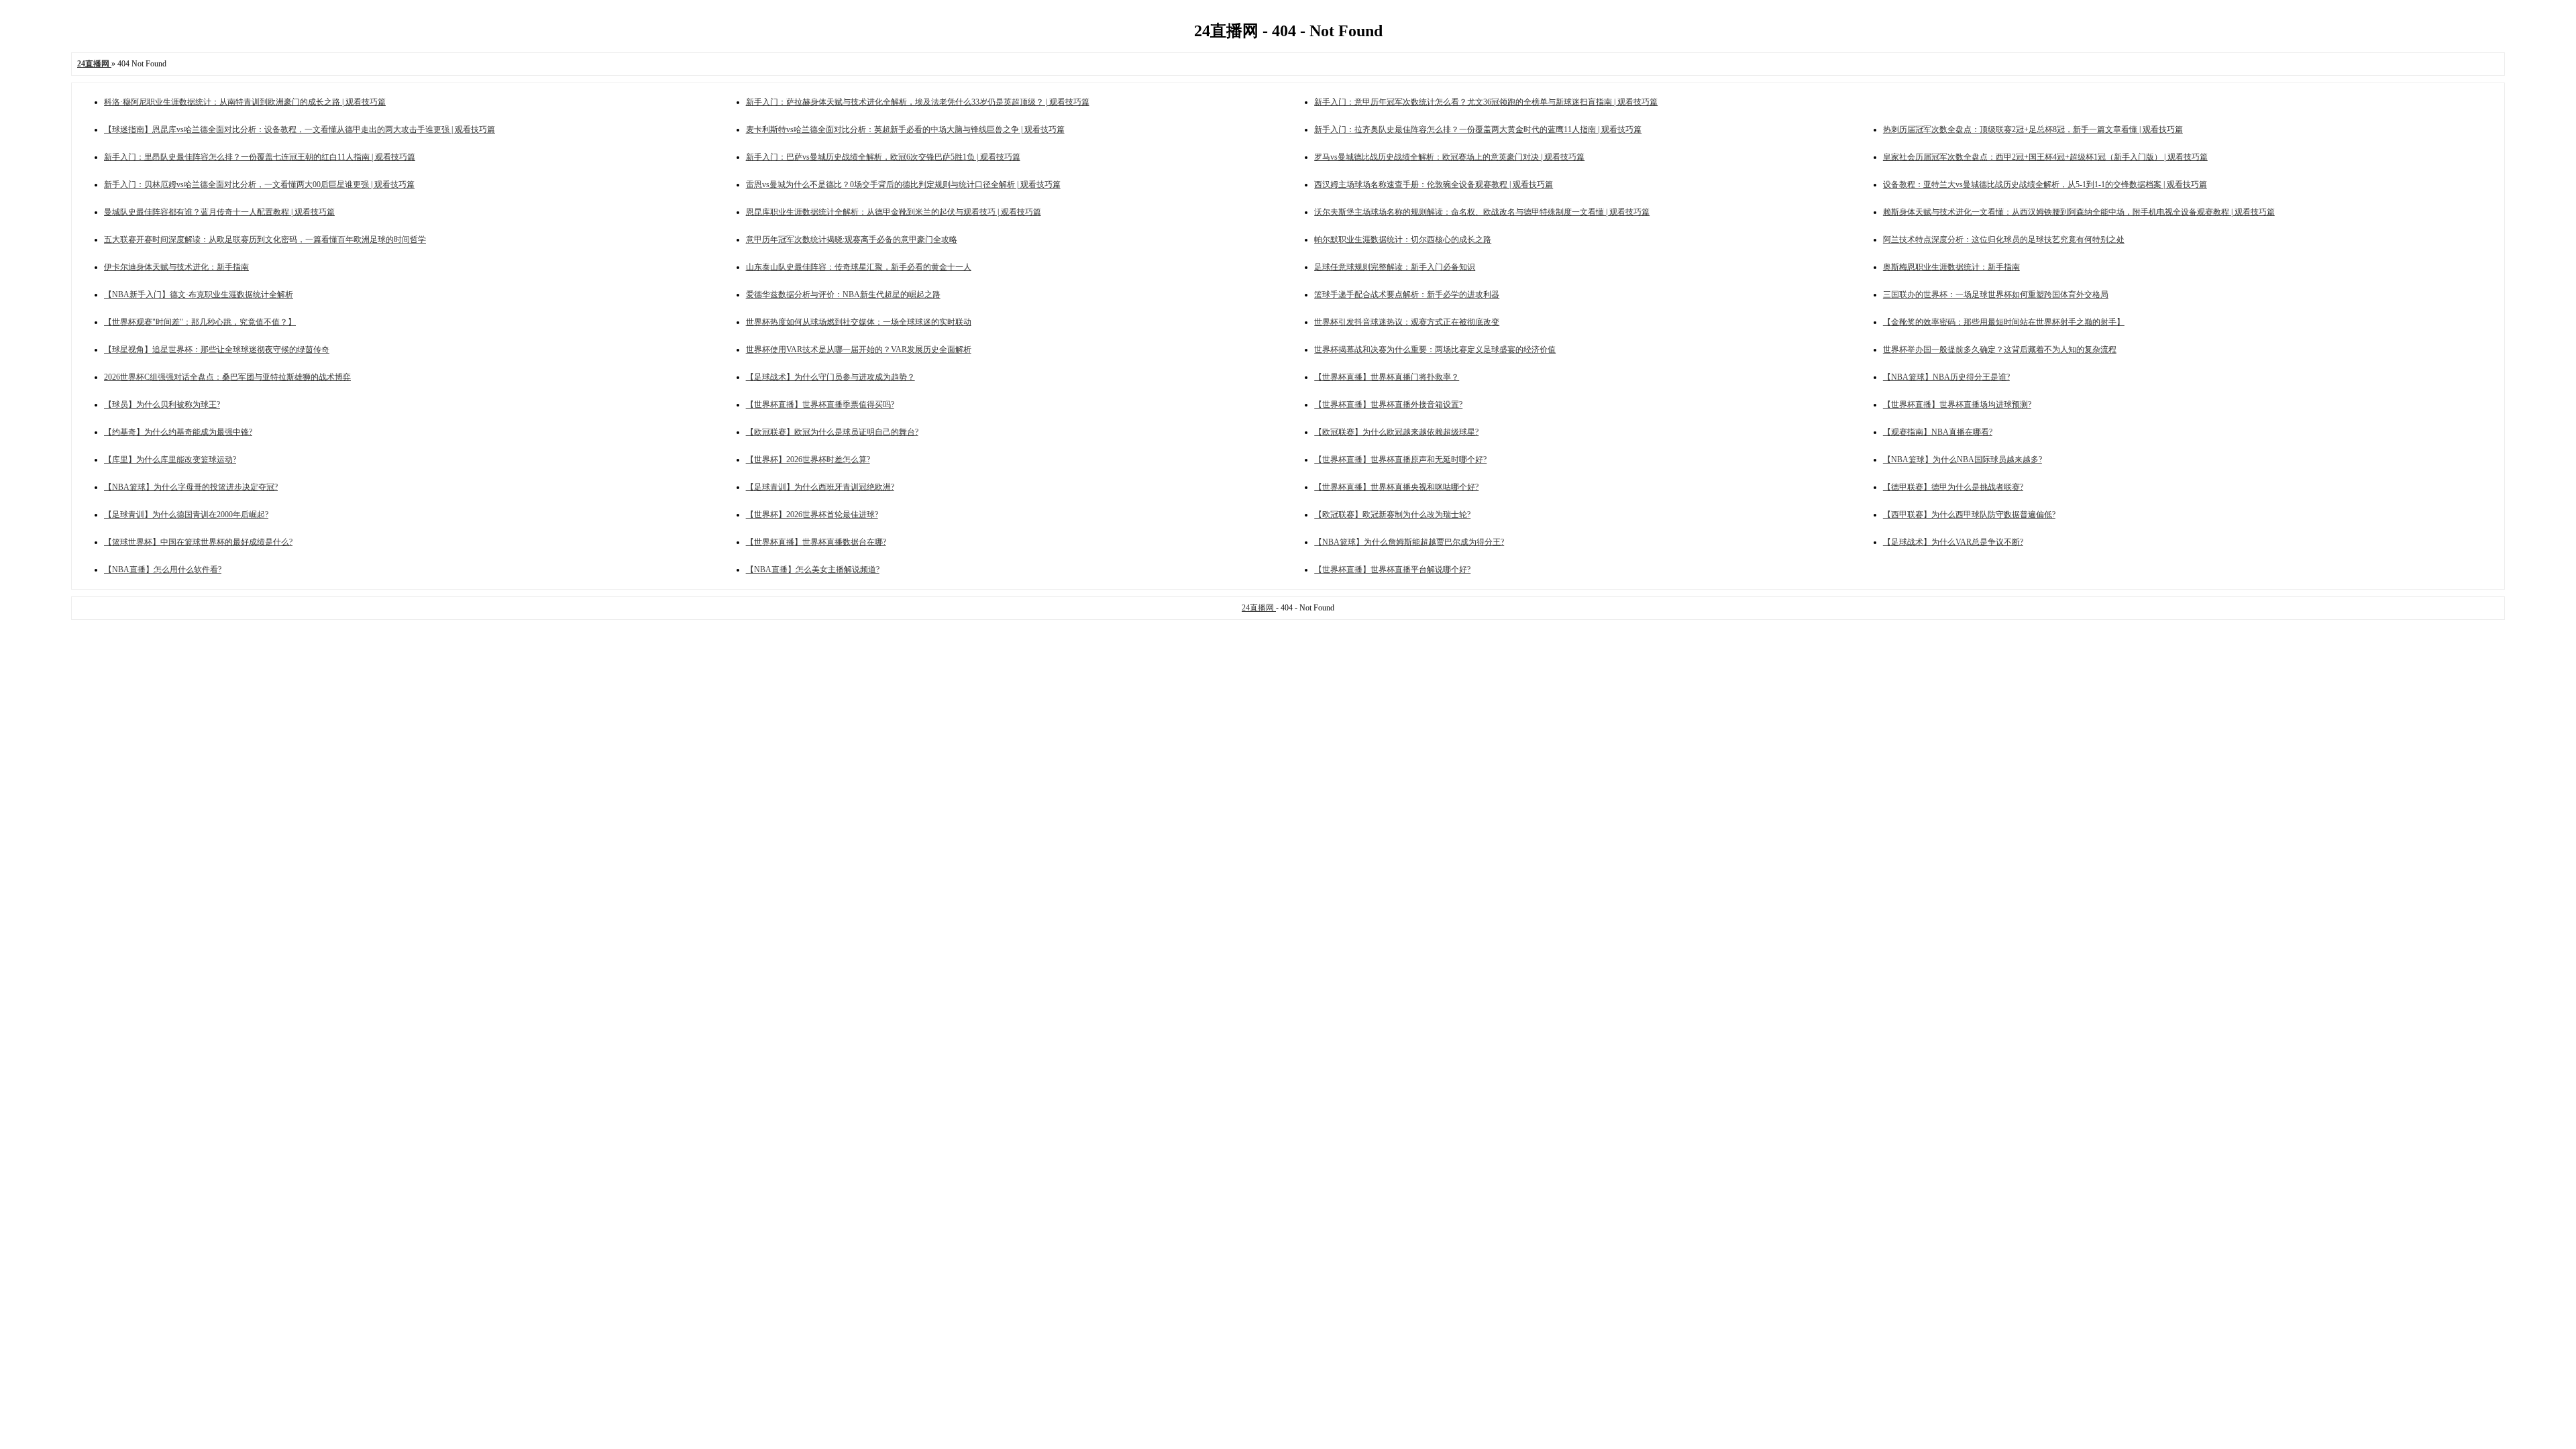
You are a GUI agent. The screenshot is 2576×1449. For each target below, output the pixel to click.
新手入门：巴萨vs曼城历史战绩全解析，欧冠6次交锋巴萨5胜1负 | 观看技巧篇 (883, 157)
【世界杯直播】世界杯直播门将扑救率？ (1387, 377)
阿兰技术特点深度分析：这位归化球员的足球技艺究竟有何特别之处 (2004, 239)
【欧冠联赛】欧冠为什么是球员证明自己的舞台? (832, 432)
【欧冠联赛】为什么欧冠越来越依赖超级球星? (1396, 432)
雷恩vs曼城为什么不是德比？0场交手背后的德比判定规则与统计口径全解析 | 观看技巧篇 (903, 184)
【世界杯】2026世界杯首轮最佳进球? (812, 515)
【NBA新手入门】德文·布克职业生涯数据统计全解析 (199, 294)
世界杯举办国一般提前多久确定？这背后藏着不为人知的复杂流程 (2000, 350)
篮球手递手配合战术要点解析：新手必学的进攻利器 (1407, 294)
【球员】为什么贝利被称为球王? (162, 405)
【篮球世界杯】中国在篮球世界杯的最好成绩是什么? (198, 542)
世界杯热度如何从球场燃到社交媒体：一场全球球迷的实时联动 (859, 322)
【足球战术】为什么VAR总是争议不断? (1953, 542)
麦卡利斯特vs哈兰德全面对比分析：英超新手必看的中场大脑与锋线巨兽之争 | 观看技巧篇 (905, 129)
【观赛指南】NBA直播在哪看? (1938, 432)
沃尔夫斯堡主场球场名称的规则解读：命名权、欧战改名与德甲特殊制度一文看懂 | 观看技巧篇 (1482, 212)
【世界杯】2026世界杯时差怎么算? (808, 460)
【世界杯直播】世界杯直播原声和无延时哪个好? (1400, 460)
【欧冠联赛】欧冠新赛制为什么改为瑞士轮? (1392, 515)
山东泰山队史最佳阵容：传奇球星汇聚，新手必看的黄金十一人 (859, 267)
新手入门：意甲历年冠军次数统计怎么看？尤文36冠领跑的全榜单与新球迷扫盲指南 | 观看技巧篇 (1486, 102)
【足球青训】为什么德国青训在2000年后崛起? (186, 515)
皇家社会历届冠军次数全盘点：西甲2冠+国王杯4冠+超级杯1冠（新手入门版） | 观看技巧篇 (2045, 157)
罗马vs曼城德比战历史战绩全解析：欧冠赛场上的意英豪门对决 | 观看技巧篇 (1449, 157)
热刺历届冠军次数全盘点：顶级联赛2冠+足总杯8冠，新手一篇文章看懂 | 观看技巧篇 (2033, 129)
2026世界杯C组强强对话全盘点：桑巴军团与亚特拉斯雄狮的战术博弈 (227, 377)
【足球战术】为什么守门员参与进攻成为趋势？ (830, 377)
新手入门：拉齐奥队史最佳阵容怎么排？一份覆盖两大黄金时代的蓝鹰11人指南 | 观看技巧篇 (1478, 129)
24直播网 (1259, 608)
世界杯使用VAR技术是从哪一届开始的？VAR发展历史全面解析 (859, 350)
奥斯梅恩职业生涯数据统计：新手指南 (1951, 267)
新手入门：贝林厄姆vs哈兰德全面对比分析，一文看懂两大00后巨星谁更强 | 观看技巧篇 (259, 184)
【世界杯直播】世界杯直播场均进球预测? (1957, 405)
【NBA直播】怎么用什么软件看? (163, 570)
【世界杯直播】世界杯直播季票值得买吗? (820, 405)
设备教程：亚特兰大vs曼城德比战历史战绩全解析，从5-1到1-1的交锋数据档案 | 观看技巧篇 (2045, 184)
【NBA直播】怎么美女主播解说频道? (813, 570)
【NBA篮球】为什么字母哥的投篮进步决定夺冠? (191, 487)
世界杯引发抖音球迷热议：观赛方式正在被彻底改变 (1407, 322)
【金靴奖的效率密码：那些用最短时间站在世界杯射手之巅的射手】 (2004, 322)
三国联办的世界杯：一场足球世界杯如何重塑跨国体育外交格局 (1996, 294)
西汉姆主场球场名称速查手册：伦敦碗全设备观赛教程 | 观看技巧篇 (1434, 184)
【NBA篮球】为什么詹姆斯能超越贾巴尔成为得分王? (1409, 542)
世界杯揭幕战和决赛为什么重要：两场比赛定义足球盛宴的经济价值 (1435, 350)
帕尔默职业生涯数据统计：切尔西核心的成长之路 (1403, 239)
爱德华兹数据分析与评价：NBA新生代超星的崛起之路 (843, 294)
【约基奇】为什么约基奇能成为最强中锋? (178, 432)
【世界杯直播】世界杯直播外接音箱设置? (1388, 405)
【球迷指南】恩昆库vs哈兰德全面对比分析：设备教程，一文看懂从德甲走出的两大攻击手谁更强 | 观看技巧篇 (300, 129)
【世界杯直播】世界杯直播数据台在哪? (816, 542)
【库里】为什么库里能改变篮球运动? (170, 460)
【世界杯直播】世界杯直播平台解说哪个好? (1392, 570)
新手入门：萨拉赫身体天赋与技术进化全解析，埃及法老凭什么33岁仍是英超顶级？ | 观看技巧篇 (918, 102)
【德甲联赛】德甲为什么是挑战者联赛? (1953, 487)
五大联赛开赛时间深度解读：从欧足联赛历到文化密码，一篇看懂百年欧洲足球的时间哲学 (265, 239)
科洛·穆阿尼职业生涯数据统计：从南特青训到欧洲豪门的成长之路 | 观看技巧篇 (245, 102)
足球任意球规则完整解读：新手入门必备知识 (1395, 267)
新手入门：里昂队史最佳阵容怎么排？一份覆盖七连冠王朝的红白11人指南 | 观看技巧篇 (260, 157)
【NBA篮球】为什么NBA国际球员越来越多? (1963, 460)
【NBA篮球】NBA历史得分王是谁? (1946, 377)
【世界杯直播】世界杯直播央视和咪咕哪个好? (1396, 487)
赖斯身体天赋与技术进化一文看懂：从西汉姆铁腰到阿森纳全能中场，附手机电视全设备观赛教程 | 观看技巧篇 (2079, 212)
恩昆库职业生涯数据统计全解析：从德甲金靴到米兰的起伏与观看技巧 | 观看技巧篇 (894, 212)
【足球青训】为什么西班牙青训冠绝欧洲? (820, 487)
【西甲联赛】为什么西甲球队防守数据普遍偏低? (1969, 515)
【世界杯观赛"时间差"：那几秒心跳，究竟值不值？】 (200, 322)
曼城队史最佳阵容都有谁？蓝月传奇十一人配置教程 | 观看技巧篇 (219, 212)
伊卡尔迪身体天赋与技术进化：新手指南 (176, 267)
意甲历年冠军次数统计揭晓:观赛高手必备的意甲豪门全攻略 (852, 239)
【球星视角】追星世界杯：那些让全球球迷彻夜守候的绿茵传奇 (217, 350)
